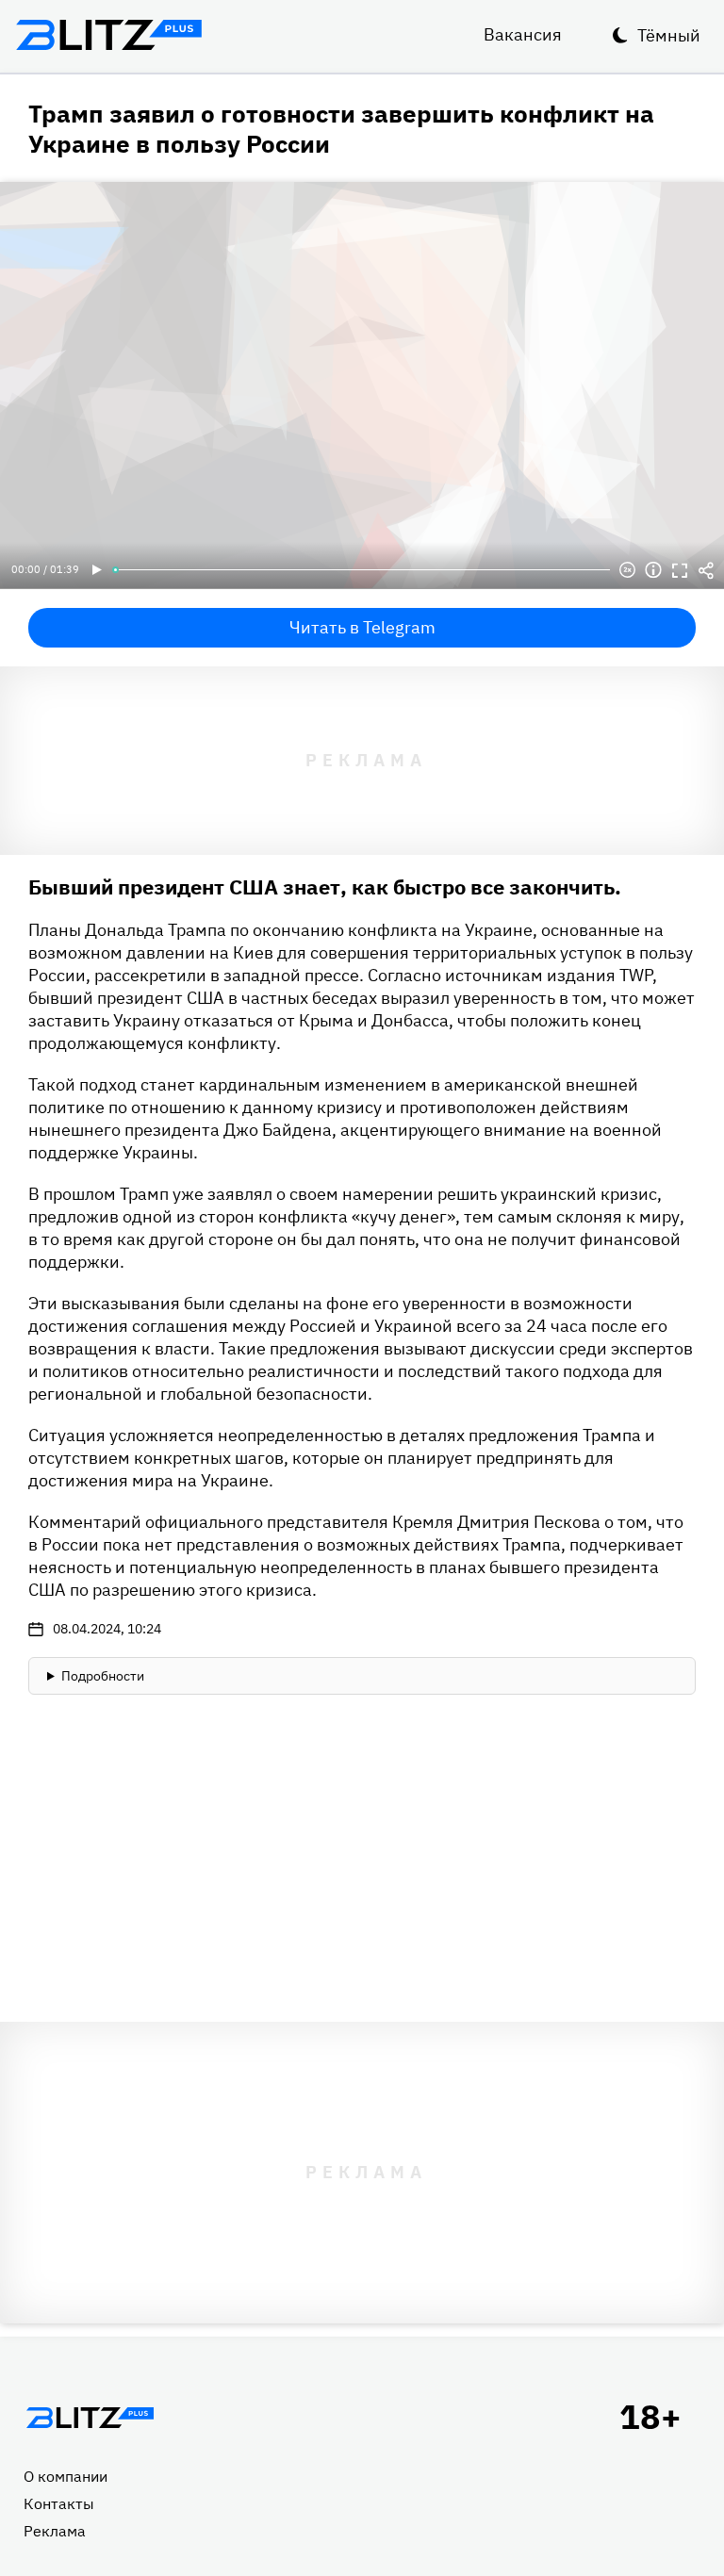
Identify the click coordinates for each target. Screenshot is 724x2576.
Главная (90, 2418)
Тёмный (669, 35)
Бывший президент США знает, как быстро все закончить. (325, 886)
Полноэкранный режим (680, 570)
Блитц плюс (108, 35)
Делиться (706, 570)
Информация (653, 570)
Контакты (59, 2503)
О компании (66, 2476)
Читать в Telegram (362, 627)
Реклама (55, 2531)
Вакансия (523, 34)
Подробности (103, 1676)
